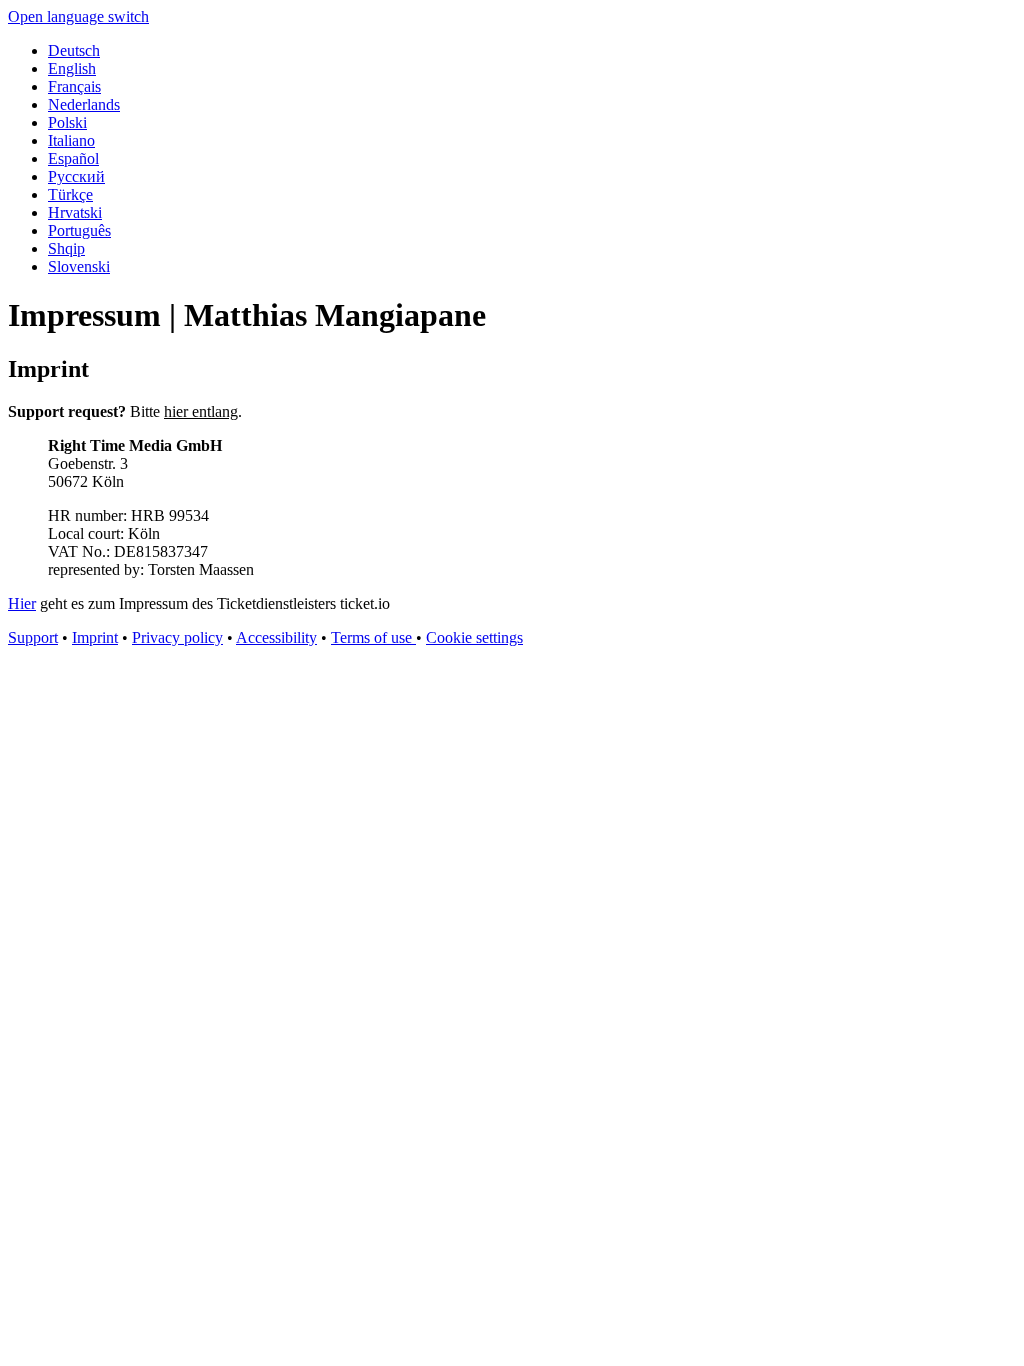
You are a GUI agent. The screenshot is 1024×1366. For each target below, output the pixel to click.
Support (33, 637)
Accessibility (276, 637)
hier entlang (201, 411)
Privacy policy (177, 637)
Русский (76, 176)
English (72, 68)
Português (79, 230)
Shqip (66, 248)
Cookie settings (474, 637)
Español (73, 158)
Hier (22, 603)
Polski (67, 122)
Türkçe (70, 194)
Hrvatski (75, 212)
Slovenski (79, 266)
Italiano (71, 140)
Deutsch (74, 50)
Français (74, 86)
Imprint (95, 637)
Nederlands (84, 104)
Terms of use (373, 637)
